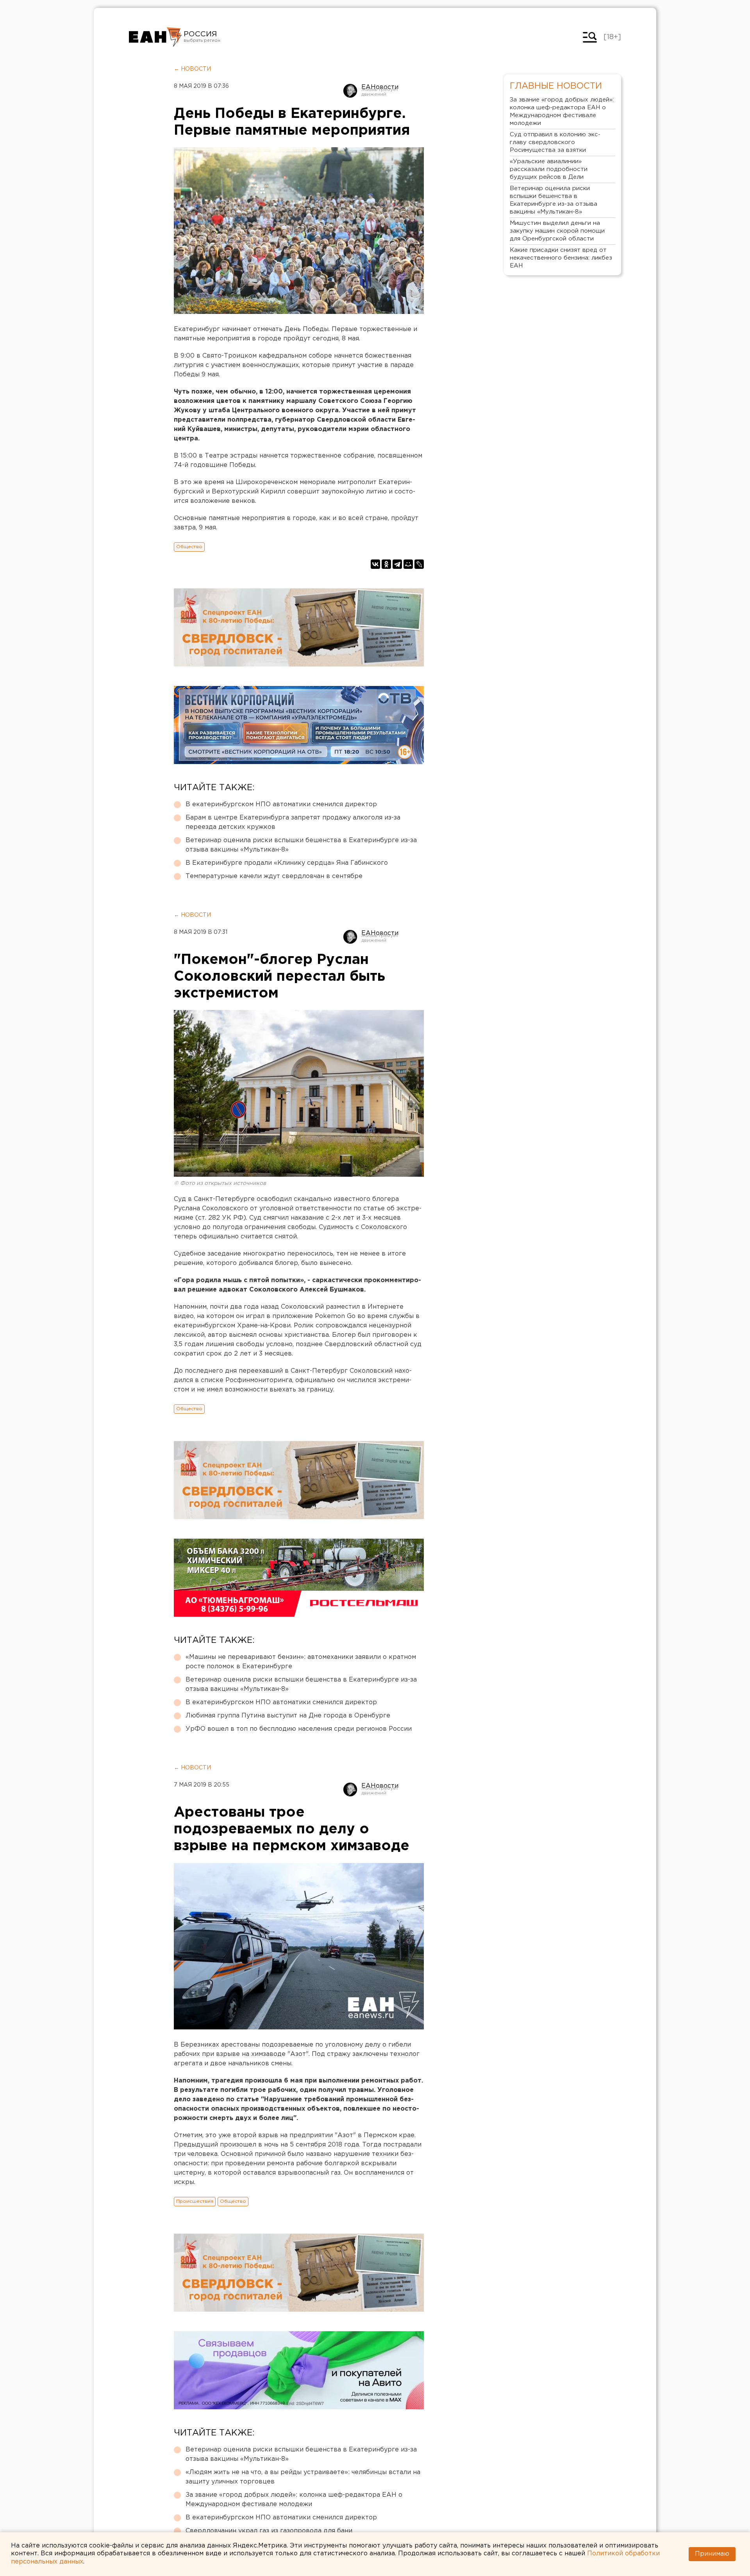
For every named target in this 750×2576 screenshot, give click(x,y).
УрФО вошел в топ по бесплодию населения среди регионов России (299, 1729)
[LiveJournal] (419, 564)
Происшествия (195, 2201)
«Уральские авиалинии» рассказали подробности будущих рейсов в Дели (549, 169)
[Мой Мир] (408, 564)
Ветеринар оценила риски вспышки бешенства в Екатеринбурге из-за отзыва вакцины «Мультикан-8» (301, 845)
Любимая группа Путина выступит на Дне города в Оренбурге (288, 1716)
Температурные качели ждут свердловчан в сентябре (274, 876)
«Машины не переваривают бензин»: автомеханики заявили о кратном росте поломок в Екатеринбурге (301, 1662)
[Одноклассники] (386, 564)
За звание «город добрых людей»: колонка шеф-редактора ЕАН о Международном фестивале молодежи (294, 2500)
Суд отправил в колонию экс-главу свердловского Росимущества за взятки (555, 142)
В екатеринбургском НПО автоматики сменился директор (281, 804)
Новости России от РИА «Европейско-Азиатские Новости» (155, 37)
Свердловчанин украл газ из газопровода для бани (269, 2531)
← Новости (192, 69)
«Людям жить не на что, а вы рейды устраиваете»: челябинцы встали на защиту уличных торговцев (303, 2477)
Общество (189, 547)
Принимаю (712, 2554)
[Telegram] (397, 564)
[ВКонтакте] (375, 564)
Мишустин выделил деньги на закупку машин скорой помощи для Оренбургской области (557, 231)
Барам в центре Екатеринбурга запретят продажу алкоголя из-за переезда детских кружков (293, 822)
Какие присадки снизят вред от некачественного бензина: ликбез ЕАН (561, 258)
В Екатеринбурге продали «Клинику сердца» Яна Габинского (287, 863)
